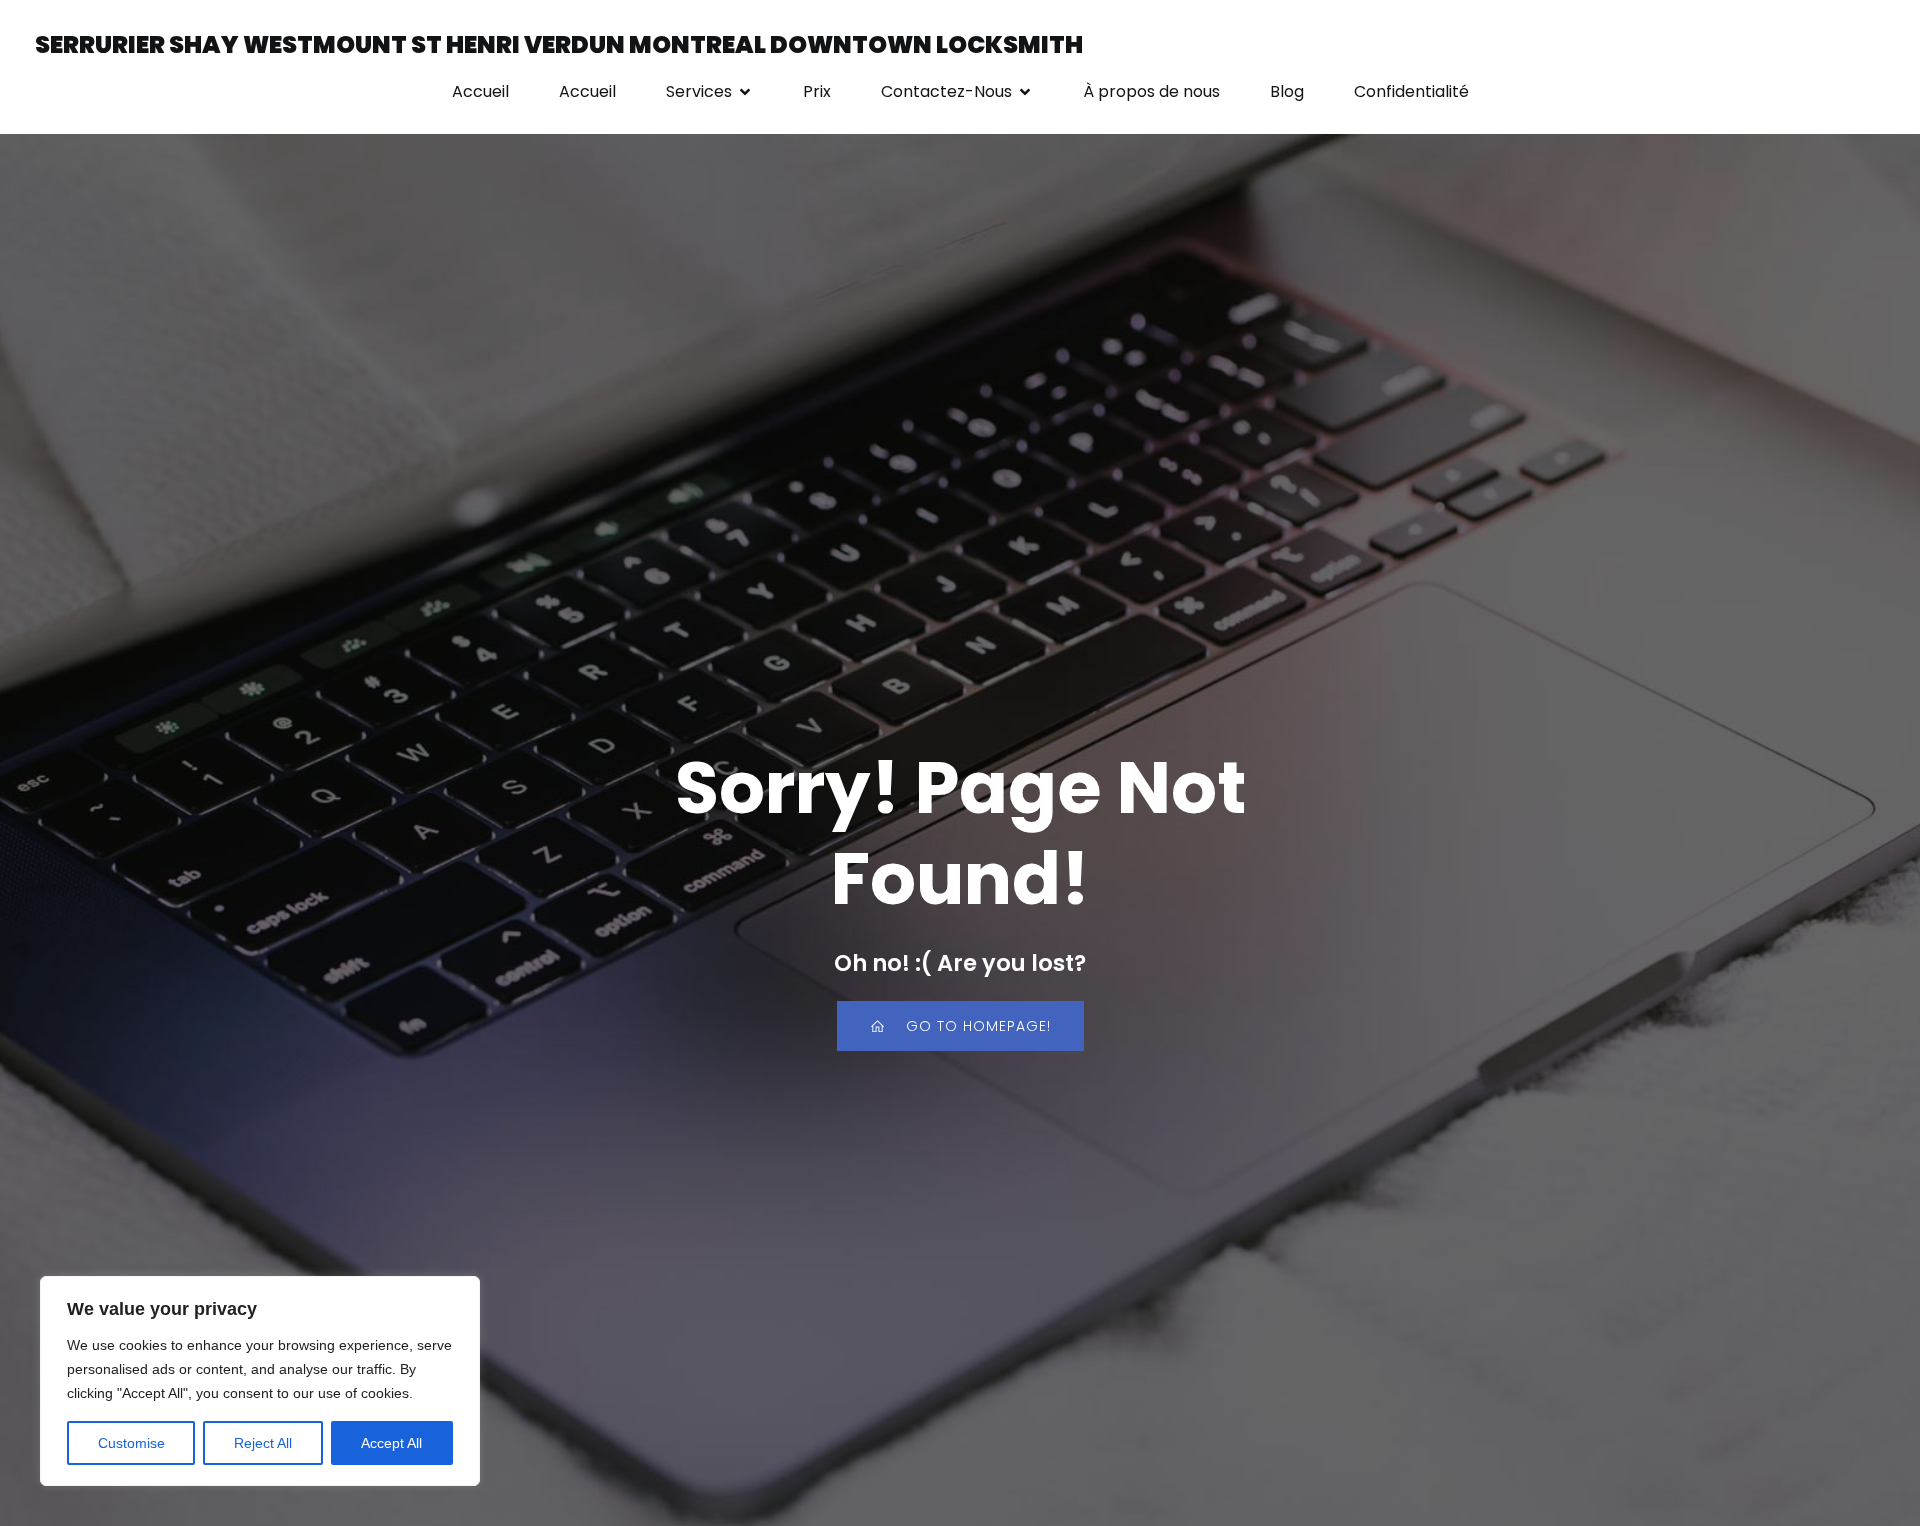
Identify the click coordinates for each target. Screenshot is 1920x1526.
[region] (260, 1381)
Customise (131, 1443)
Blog (1287, 91)
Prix (817, 91)
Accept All (391, 1443)
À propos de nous (1151, 91)
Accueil (480, 91)
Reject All (263, 1443)
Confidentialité (1411, 91)
